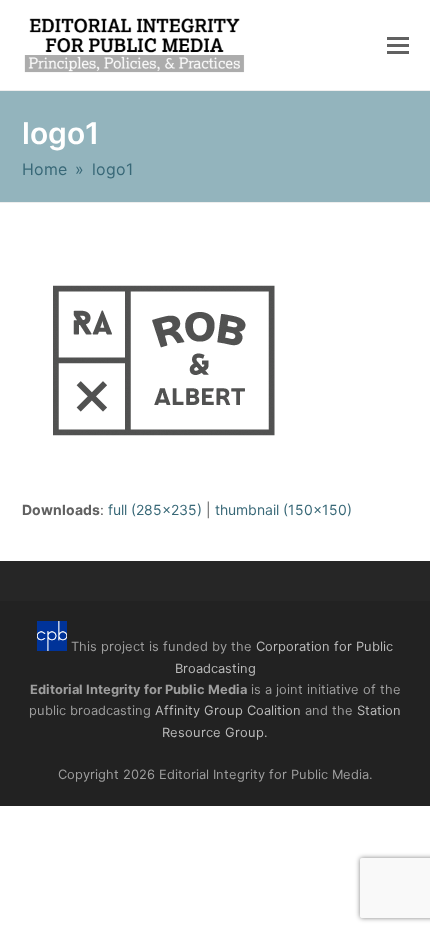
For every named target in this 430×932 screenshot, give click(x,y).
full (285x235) (155, 509)
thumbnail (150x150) (283, 509)
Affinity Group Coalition (228, 710)
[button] (398, 45)
